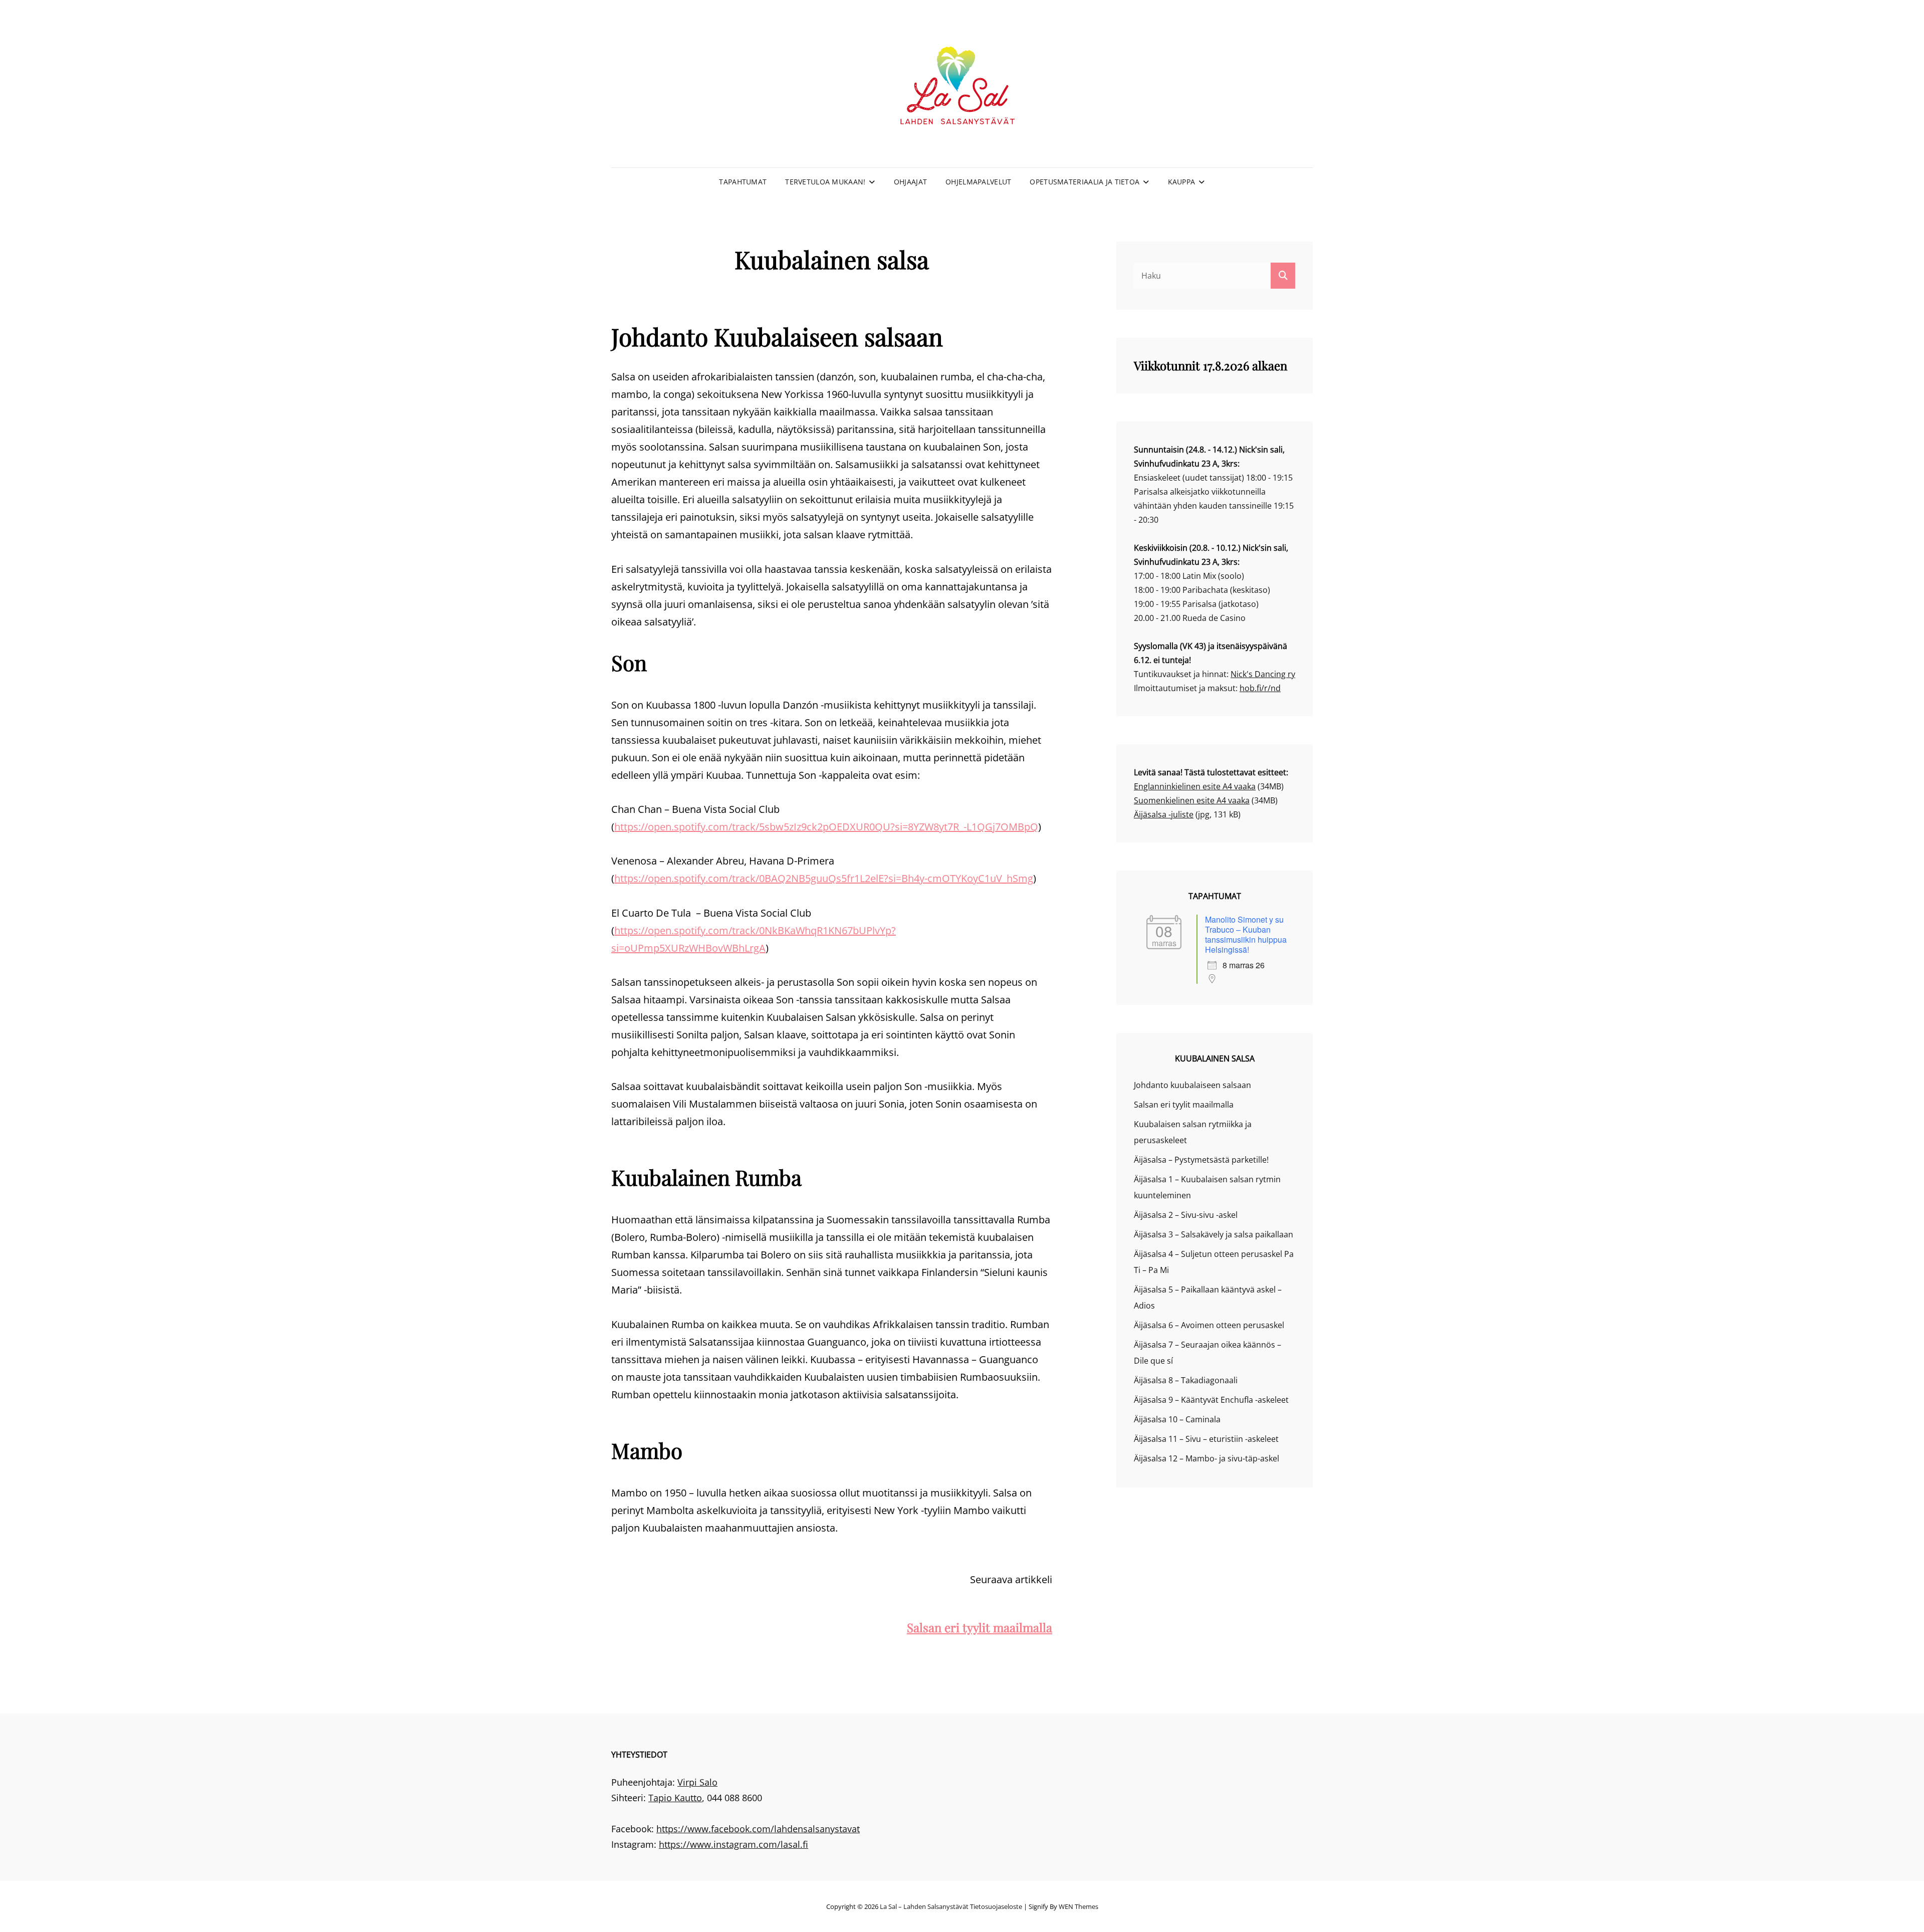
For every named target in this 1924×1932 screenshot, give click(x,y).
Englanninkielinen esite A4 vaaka (1195, 786)
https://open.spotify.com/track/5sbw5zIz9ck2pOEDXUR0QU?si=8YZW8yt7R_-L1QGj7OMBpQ (826, 827)
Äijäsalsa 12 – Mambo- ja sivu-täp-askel (1207, 1458)
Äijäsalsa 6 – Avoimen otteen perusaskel (1209, 1325)
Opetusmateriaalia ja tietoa (1085, 182)
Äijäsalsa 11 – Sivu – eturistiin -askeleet (1206, 1439)
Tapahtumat (743, 182)
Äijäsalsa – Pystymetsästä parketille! (1201, 1160)
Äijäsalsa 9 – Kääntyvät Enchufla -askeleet (1211, 1400)
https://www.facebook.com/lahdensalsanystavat (758, 1829)
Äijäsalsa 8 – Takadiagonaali (1186, 1380)
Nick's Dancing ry (1263, 674)
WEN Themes (1078, 1906)
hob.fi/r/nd (1260, 688)
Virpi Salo (697, 1782)
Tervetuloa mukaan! (825, 182)
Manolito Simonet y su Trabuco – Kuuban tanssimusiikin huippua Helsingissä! (1246, 934)
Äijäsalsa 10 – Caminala (1177, 1419)
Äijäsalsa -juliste (1164, 814)
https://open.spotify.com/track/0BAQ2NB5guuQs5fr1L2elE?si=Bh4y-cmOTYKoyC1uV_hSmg (824, 878)
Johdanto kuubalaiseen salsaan (1192, 1085)
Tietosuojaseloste (996, 1906)
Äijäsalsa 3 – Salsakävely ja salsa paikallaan (1214, 1234)
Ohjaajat (910, 182)
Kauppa (1182, 182)
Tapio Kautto (675, 1798)
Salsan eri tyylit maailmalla (980, 1627)
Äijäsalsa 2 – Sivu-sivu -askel (1186, 1215)
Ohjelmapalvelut (978, 182)
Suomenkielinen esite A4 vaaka (1192, 800)
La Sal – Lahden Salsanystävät (924, 1906)
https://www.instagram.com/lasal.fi (734, 1844)
